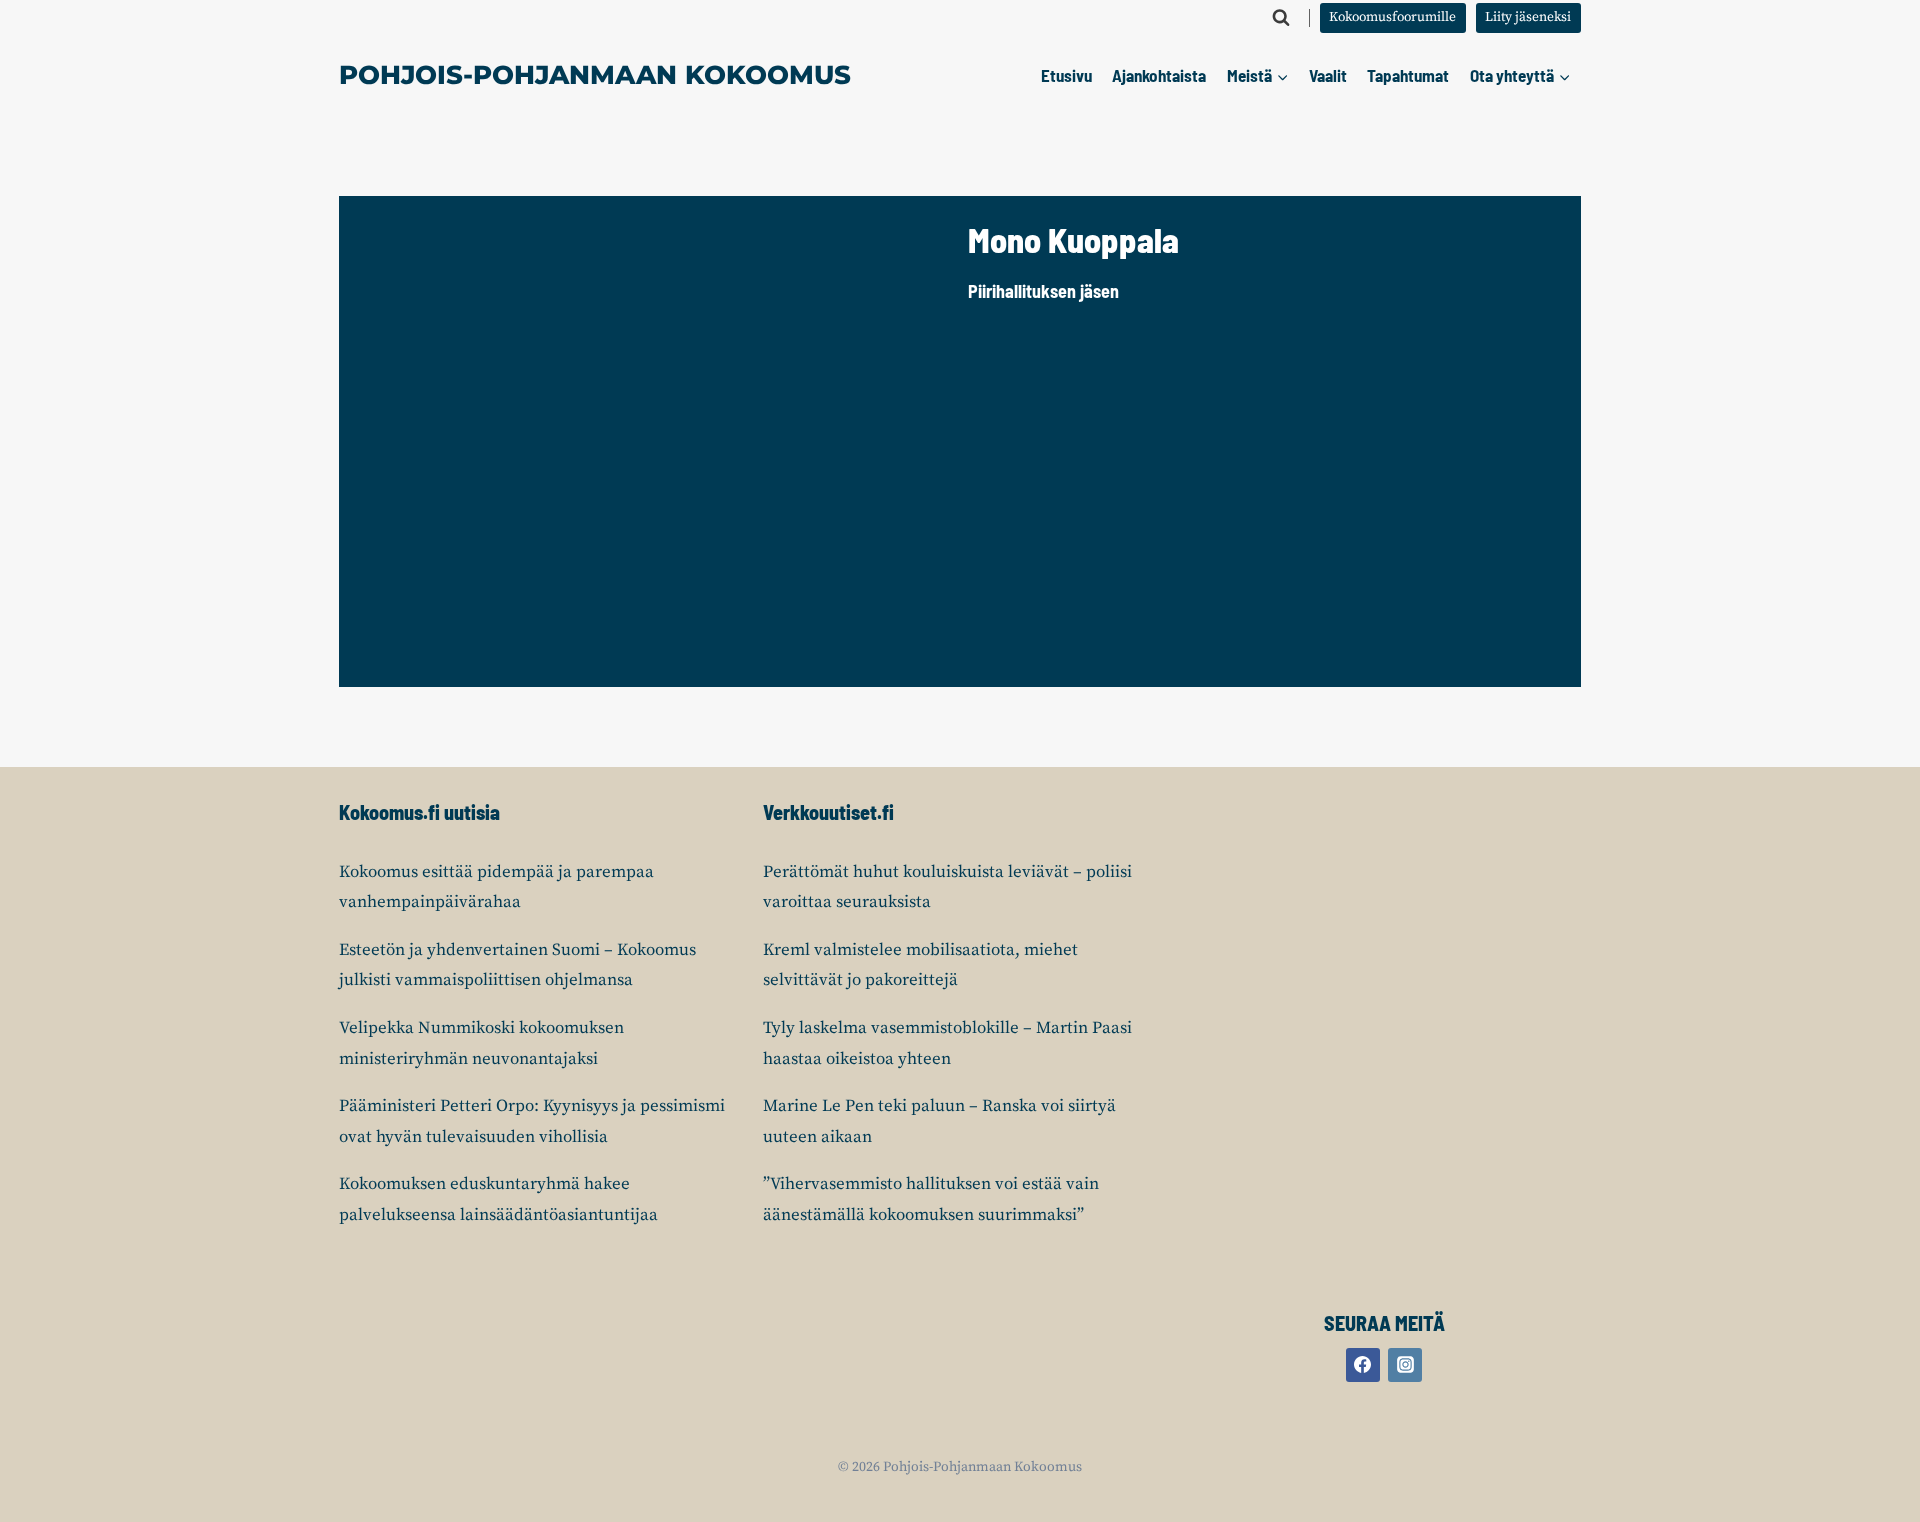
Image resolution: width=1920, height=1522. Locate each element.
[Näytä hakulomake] (1281, 18)
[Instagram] (1405, 1365)
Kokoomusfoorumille (1392, 17)
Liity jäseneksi (1528, 17)
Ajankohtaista (1159, 75)
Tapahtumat (1408, 75)
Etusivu (1066, 75)
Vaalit (1328, 75)
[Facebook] (1363, 1365)
